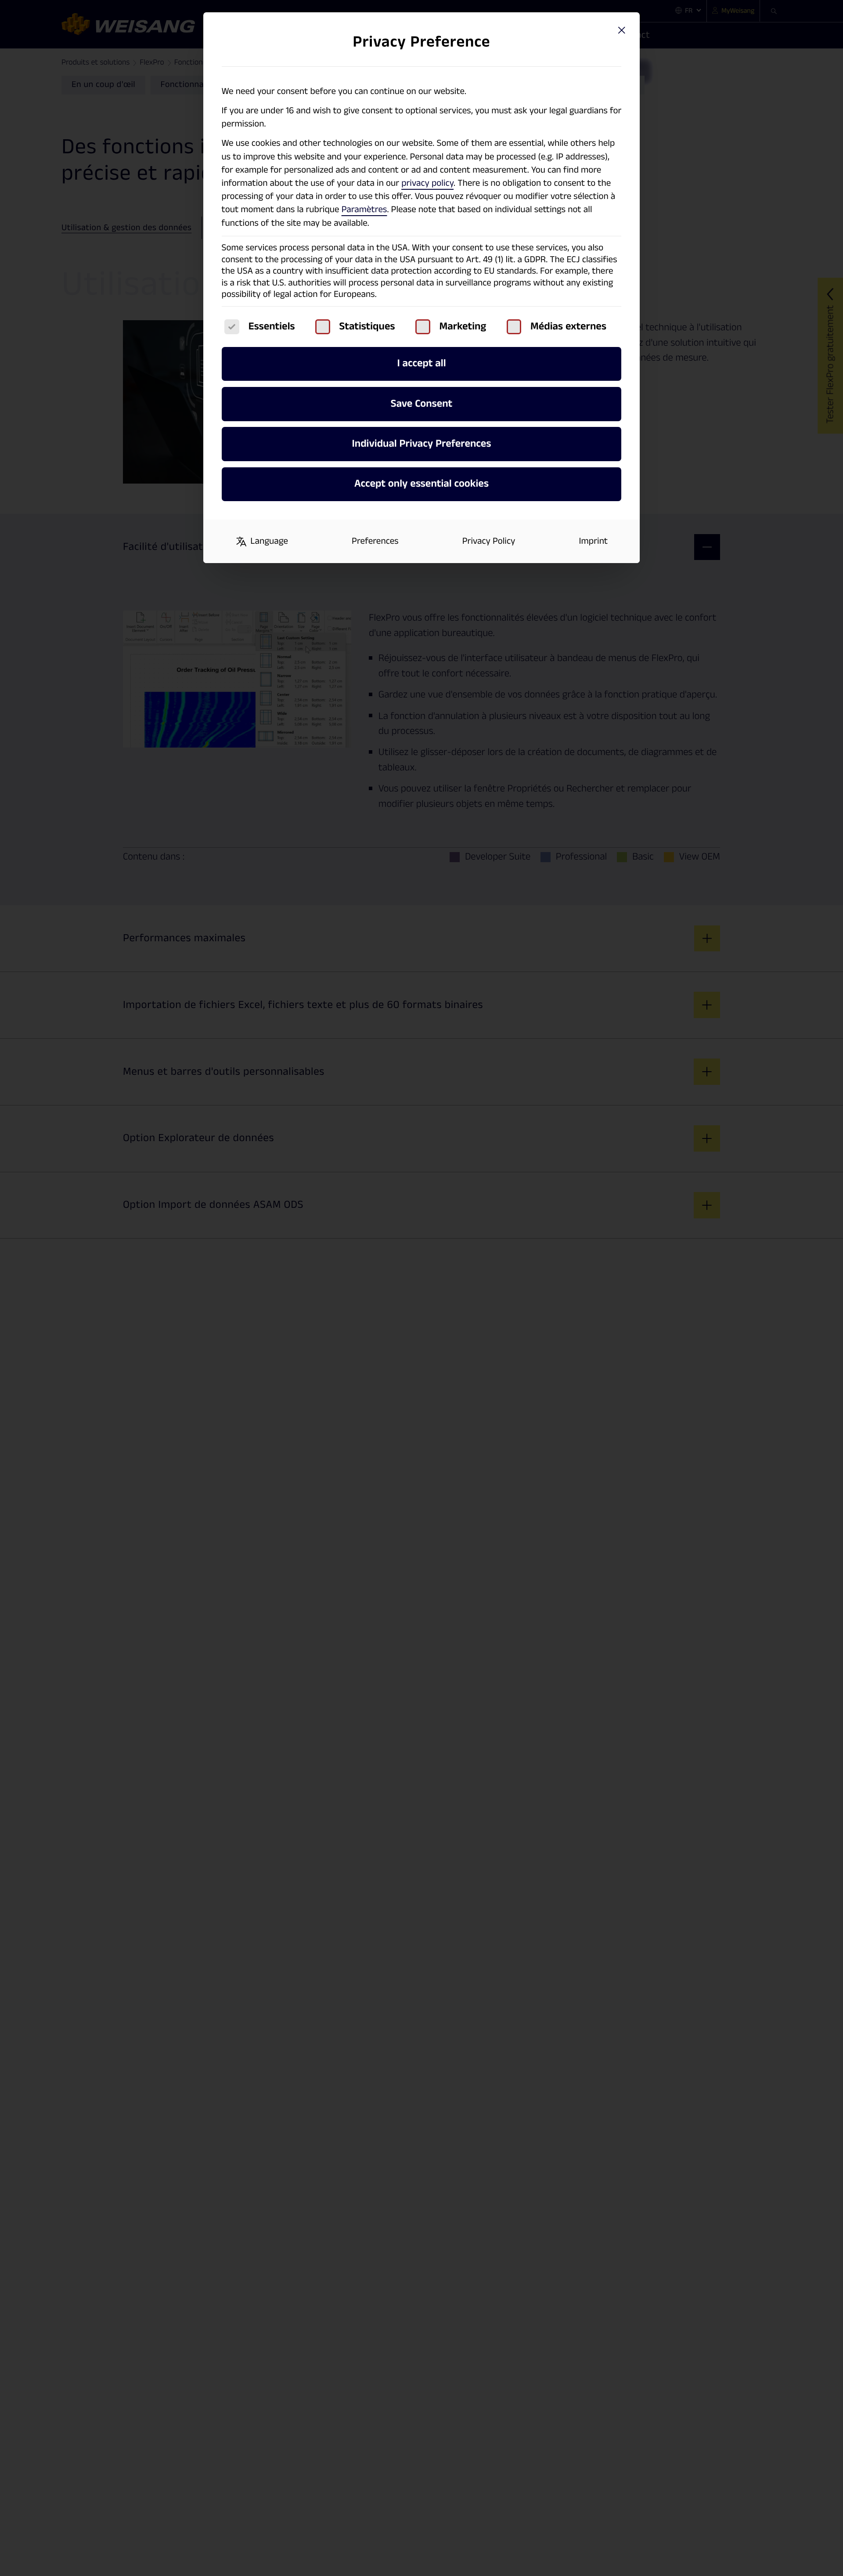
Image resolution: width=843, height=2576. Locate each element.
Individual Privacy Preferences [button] (422, 444)
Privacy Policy (489, 541)
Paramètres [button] (364, 210)
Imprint (594, 541)
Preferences (375, 541)
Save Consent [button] (422, 404)
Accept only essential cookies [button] (421, 484)
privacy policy (427, 183)
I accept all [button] (421, 363)
